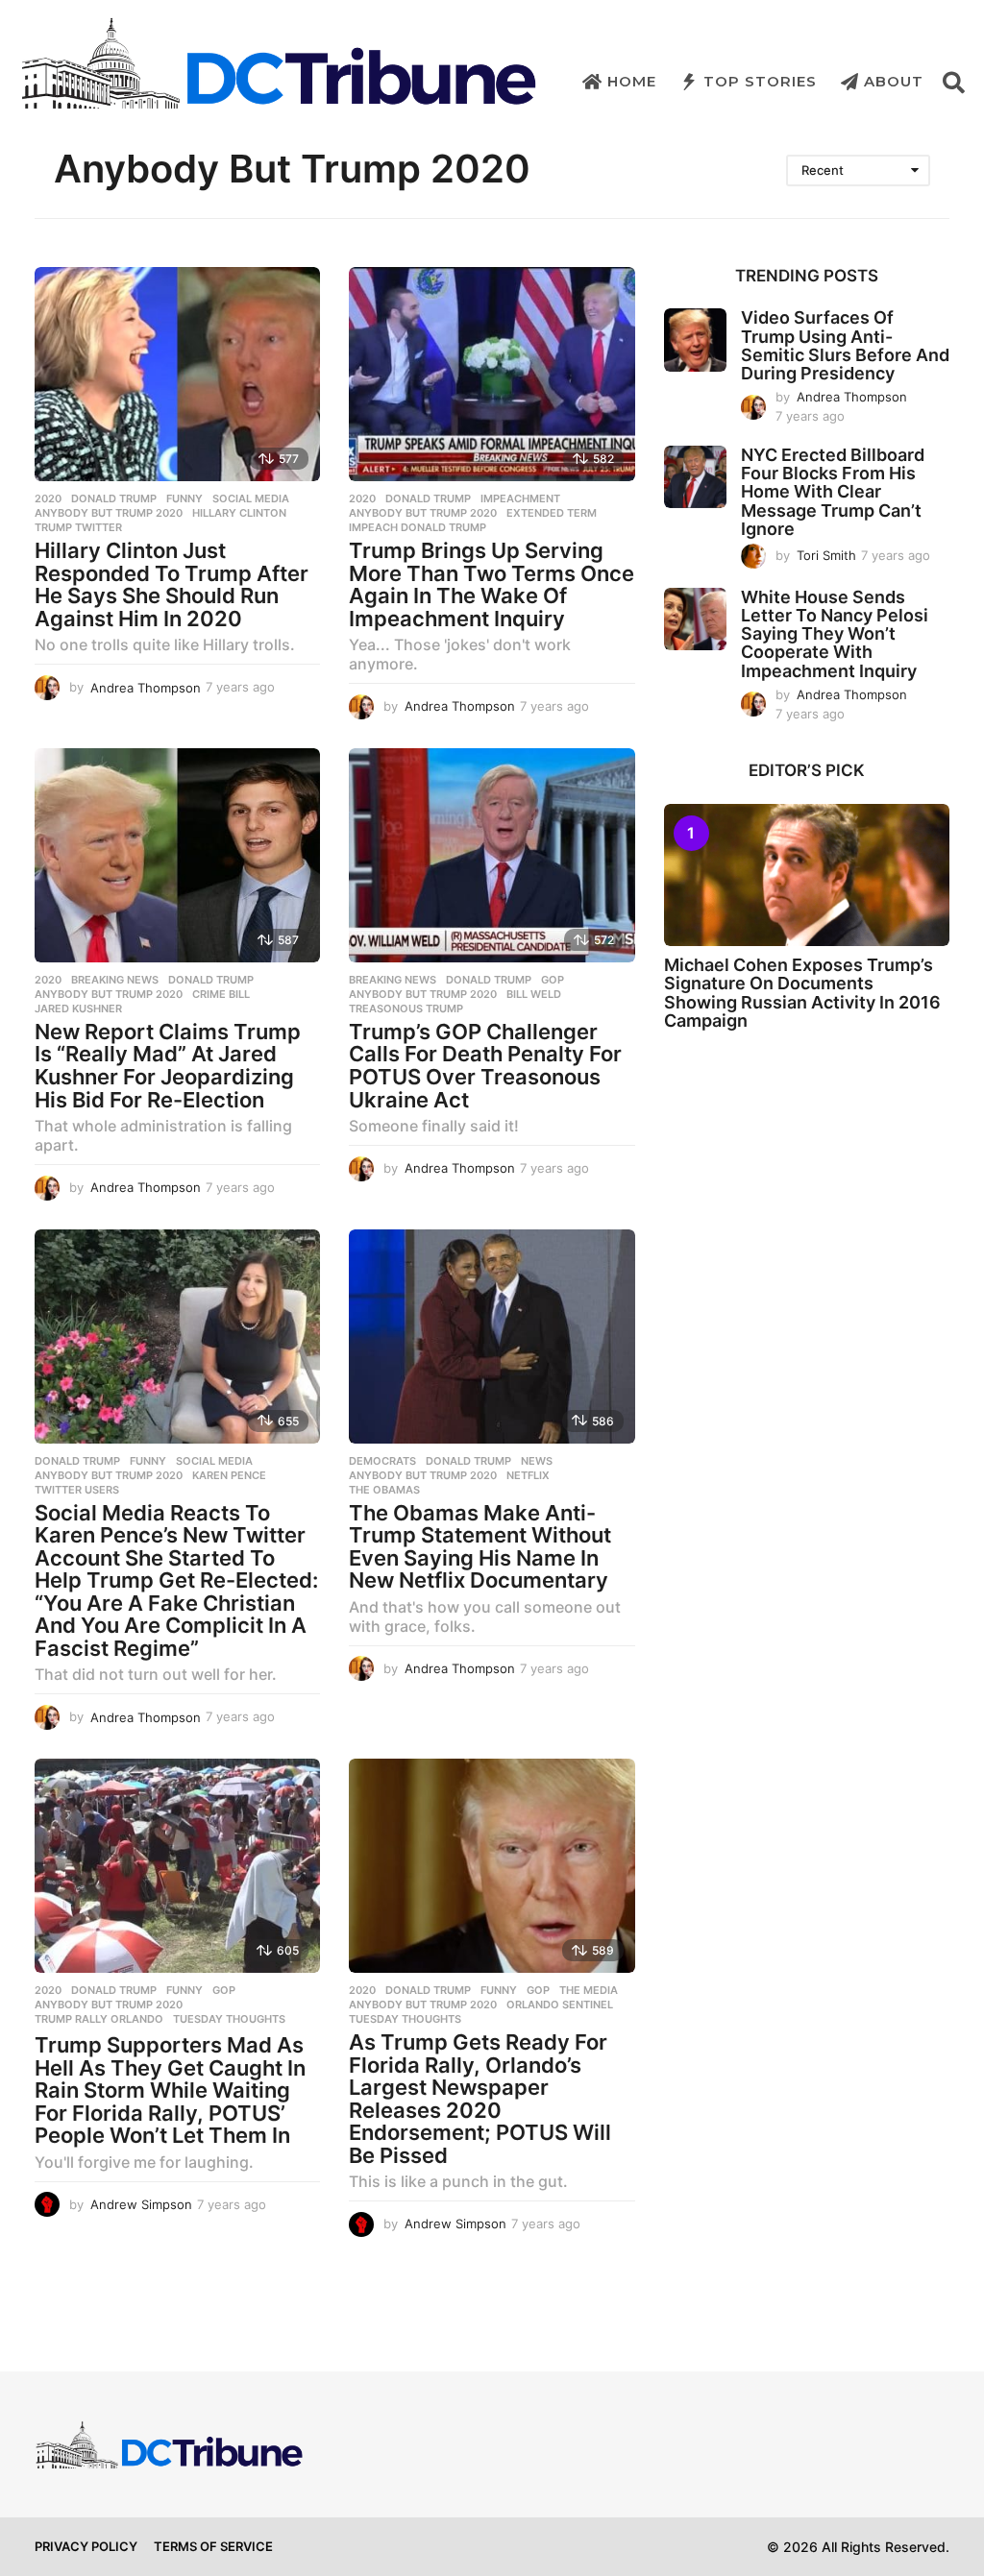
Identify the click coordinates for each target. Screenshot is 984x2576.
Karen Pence (229, 1475)
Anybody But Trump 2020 (109, 513)
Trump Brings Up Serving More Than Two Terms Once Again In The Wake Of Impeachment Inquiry (492, 584)
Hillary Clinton (239, 513)
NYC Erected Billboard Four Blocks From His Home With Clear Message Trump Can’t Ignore (833, 492)
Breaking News (115, 980)
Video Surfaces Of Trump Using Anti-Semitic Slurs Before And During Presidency (845, 345)
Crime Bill (221, 994)
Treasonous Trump (406, 1009)
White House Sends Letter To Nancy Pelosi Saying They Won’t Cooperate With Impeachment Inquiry (835, 634)
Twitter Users (77, 1490)
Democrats (382, 1461)
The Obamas (384, 1490)
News (537, 1461)
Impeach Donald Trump (418, 527)
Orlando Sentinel (560, 2005)
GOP (553, 980)
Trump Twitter (78, 527)
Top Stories (760, 81)
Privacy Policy (86, 2546)
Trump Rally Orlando (99, 2019)
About (894, 81)
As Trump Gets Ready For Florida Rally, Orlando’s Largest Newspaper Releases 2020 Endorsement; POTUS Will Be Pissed (480, 2099)
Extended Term (552, 513)
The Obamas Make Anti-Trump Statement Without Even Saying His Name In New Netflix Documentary (480, 1547)
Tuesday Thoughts (229, 2019)
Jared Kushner (78, 1009)
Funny (184, 498)
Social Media (251, 498)
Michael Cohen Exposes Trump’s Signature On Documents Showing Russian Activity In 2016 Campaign (802, 993)
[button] (954, 82)
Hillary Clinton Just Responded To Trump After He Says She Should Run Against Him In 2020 (172, 584)
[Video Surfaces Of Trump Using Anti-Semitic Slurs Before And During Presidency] (695, 340)
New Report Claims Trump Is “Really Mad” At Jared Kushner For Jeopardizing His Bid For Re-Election (168, 1066)
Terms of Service (213, 2546)
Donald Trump (114, 498)
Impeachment (520, 498)
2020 (48, 498)
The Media (589, 1990)
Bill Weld (534, 994)
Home (632, 81)
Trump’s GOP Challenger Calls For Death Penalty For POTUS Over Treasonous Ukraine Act (485, 1066)
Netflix (528, 1475)
